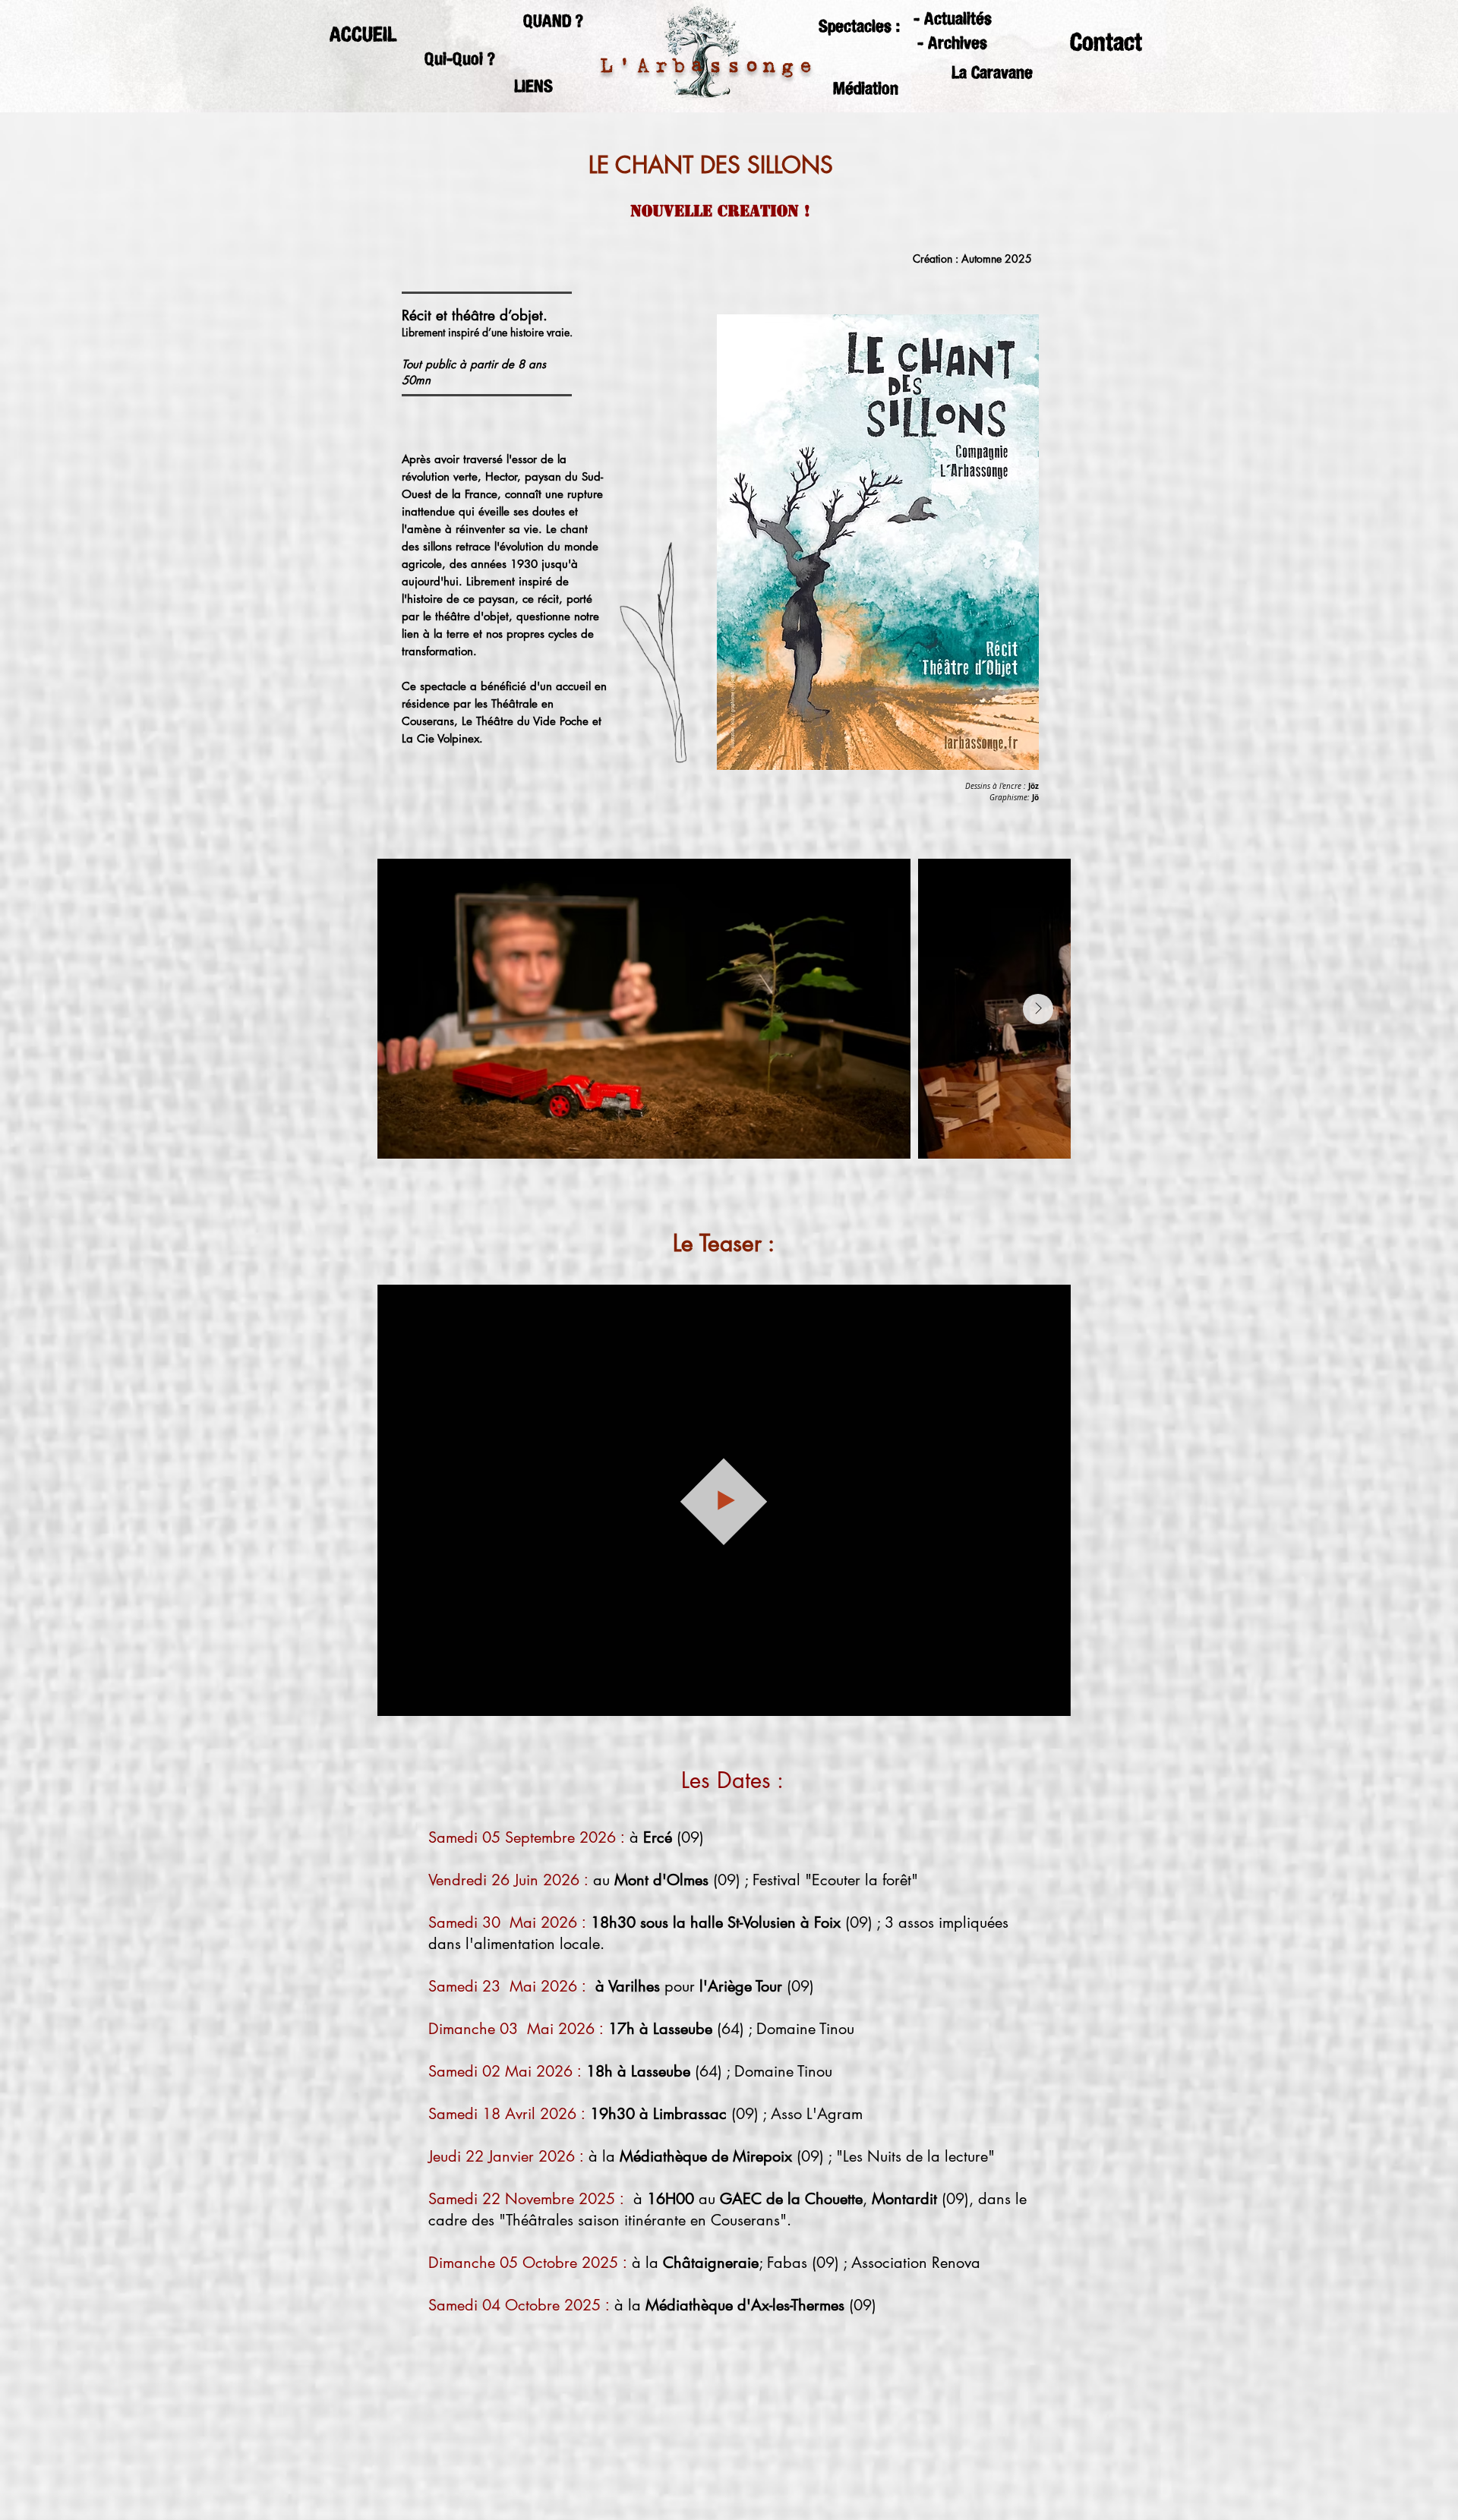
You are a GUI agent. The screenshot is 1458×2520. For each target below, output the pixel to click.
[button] (553, 21)
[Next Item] (1038, 1009)
